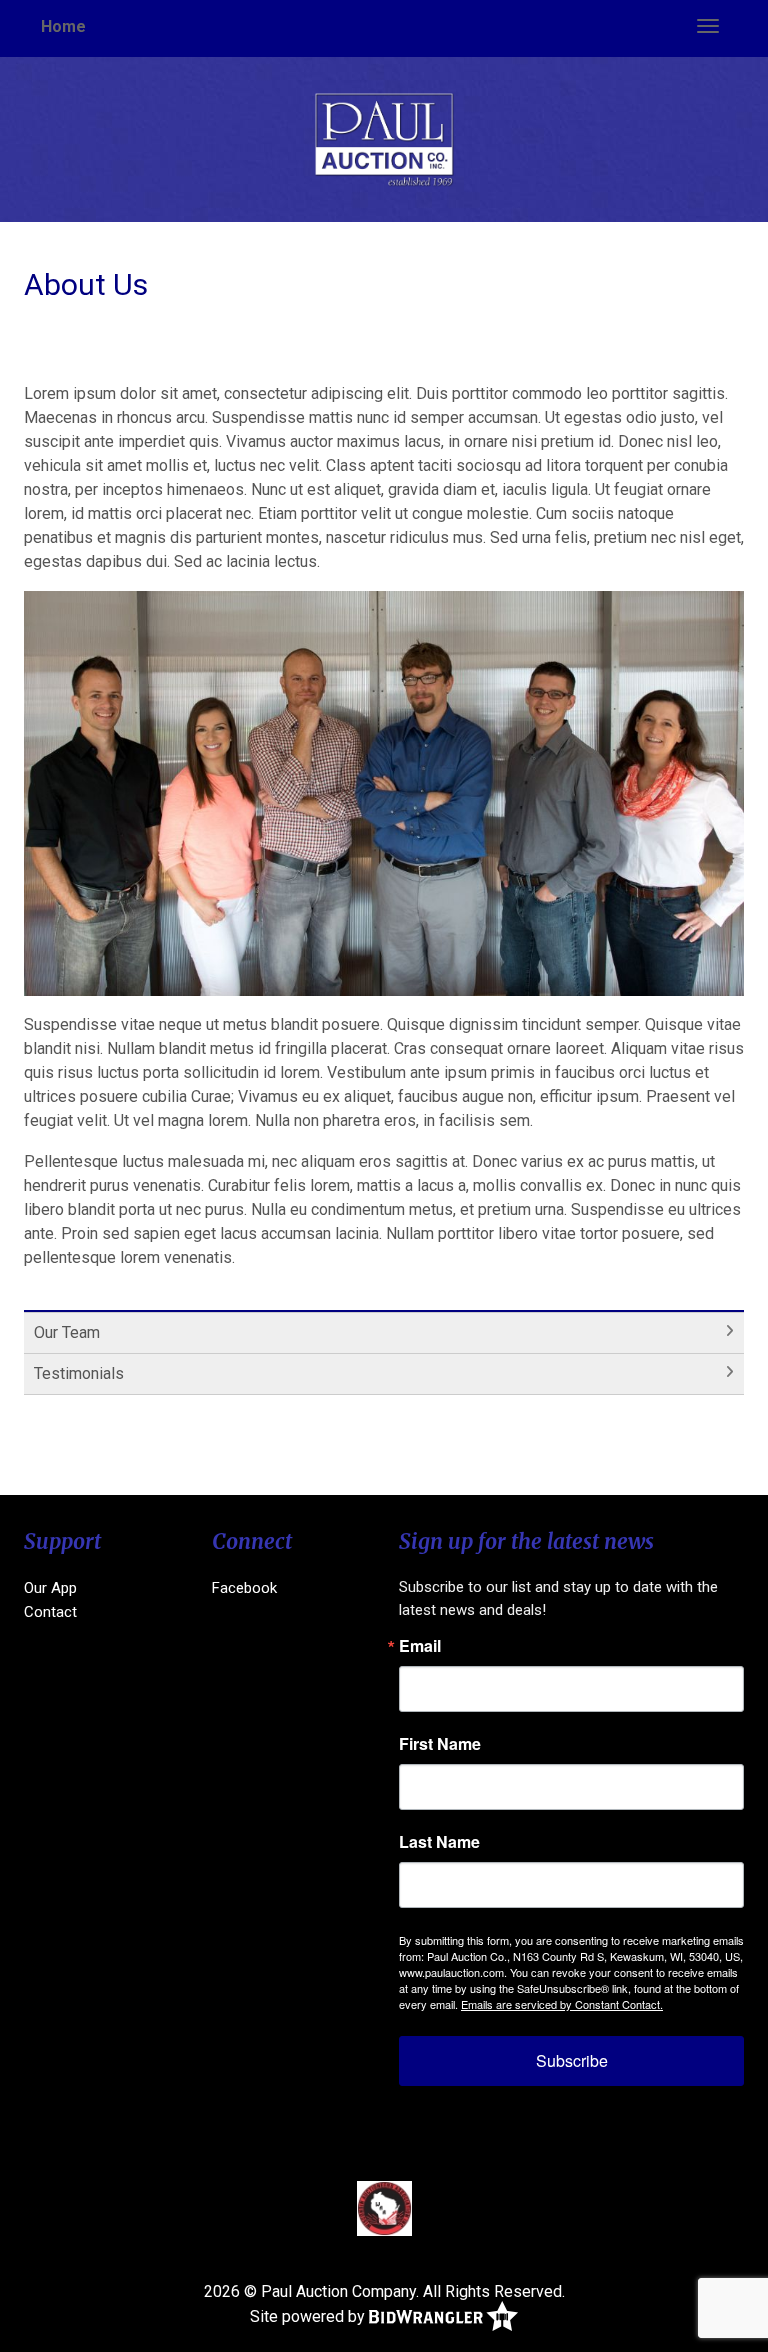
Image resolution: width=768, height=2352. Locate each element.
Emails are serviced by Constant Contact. (562, 2004)
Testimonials (79, 1373)
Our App (50, 1588)
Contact (50, 1612)
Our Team (67, 1332)
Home (63, 26)
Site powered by (309, 2316)
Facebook (244, 1588)
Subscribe (572, 2060)
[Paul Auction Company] (384, 138)
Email (420, 1646)
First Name (440, 1744)
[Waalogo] (384, 2208)
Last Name (439, 1842)
